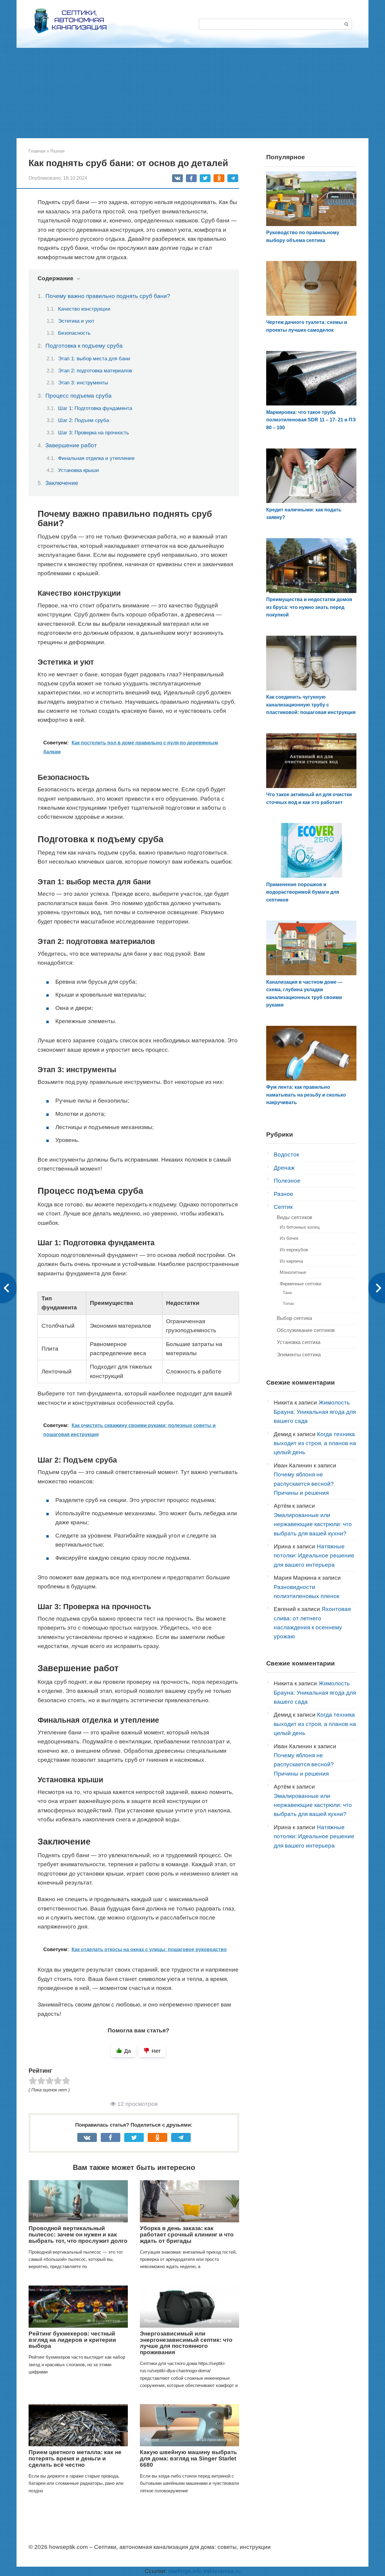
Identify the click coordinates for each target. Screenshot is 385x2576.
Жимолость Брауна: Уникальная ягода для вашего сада (315, 1412)
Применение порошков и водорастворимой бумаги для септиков (303, 892)
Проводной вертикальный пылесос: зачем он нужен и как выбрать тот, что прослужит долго (78, 2235)
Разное (283, 1194)
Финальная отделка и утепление (96, 458)
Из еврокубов (294, 1250)
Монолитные (293, 1272)
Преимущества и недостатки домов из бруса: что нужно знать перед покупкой (309, 607)
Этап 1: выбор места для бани (94, 358)
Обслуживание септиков (306, 1330)
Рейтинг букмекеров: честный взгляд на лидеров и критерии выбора (72, 2340)
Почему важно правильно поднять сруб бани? (108, 296)
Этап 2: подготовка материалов (95, 371)
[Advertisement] (192, 93)
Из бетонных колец (300, 1227)
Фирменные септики (300, 1284)
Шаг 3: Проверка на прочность (94, 433)
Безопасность (74, 333)
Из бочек (289, 1238)
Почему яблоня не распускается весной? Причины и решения (304, 1484)
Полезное (287, 1181)
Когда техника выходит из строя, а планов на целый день (315, 1443)
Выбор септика (294, 1318)
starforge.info (185, 2571)
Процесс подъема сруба (79, 396)
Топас (289, 1303)
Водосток (286, 1155)
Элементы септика (299, 1355)
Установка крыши (79, 470)
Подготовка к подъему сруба (84, 346)
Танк (287, 1293)
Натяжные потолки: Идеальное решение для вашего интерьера (314, 1556)
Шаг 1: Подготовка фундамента (95, 408)
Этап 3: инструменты (83, 383)
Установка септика (299, 1342)
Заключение (62, 483)
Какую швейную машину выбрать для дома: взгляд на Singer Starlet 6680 (188, 2458)
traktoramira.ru (222, 2571)
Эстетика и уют (76, 321)
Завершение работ (71, 445)
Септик (283, 1207)
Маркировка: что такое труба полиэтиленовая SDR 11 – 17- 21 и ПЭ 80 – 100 (311, 420)
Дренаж (284, 1168)
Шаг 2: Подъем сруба (83, 420)
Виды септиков (294, 1217)
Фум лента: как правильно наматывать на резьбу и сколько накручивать (306, 1095)
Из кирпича (291, 1261)
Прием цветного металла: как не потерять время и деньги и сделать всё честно (75, 2458)
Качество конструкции (84, 309)
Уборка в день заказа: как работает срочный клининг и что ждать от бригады (187, 2235)
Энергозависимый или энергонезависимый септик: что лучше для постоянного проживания (186, 2343)
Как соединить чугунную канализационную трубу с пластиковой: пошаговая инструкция (311, 705)
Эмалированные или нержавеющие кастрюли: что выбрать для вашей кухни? (313, 1524)
